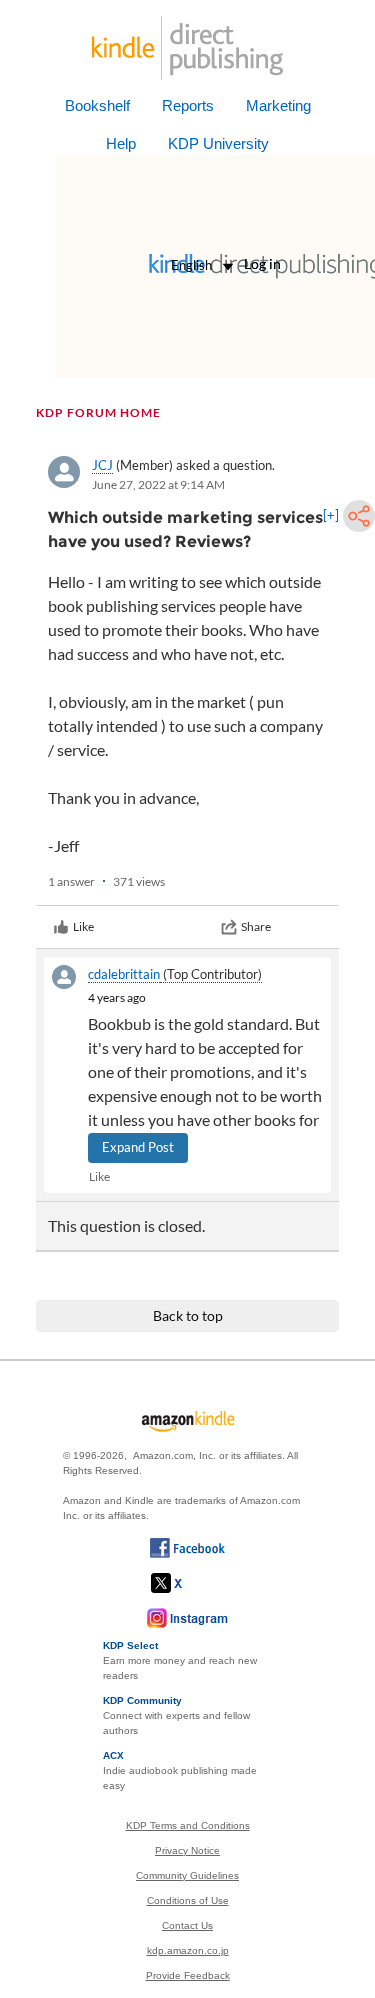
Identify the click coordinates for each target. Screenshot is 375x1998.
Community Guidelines (187, 1875)
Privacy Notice (187, 1850)
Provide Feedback (188, 1975)
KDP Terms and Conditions (188, 1825)
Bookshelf (97, 105)
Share (256, 926)
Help (121, 143)
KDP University (218, 143)
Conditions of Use (188, 1900)
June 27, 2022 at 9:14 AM (158, 484)
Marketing (278, 105)
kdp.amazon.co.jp (188, 1950)
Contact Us (187, 1925)
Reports (188, 105)
